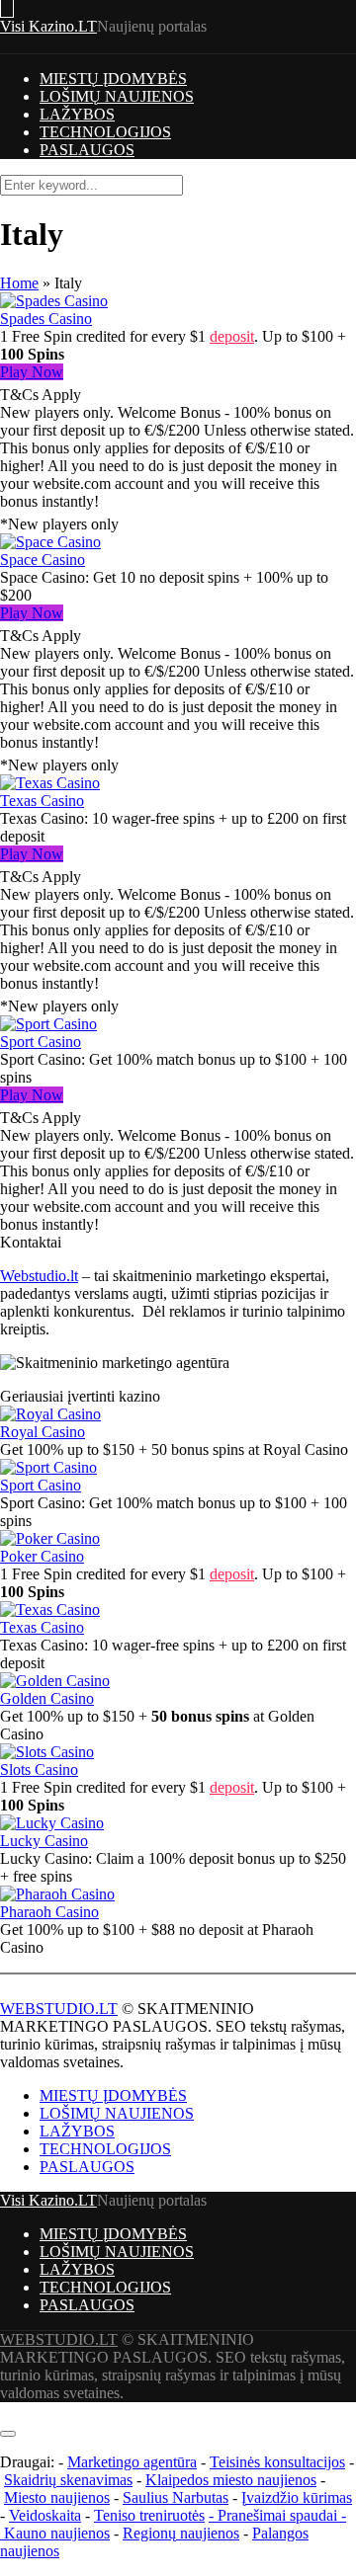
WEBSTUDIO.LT (59, 2009)
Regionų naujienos (181, 2533)
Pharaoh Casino (49, 1912)
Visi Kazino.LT (48, 26)
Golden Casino (47, 1698)
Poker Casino (42, 1556)
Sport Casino (41, 1042)
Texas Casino (42, 801)
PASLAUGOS (87, 150)
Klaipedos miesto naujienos (231, 2480)
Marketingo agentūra (132, 2462)
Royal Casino (43, 1432)
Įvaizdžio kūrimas (297, 2497)
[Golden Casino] (55, 1681)
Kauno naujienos (57, 2533)
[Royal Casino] (50, 1414)
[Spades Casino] (54, 301)
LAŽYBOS (77, 114)
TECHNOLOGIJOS (105, 132)
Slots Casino (39, 1770)
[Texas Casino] (50, 783)
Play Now (32, 372)
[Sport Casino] (48, 1024)
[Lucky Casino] (52, 1823)
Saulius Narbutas (176, 2497)
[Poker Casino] (50, 1538)
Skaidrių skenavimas (68, 2480)
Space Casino (43, 560)
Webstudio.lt (39, 1276)
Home (19, 283)
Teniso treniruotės (149, 2515)
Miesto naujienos (57, 2497)
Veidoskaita (45, 2515)
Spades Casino (46, 319)
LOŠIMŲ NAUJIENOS (117, 96)
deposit (232, 336)
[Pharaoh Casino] (57, 1894)
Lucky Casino (44, 1841)
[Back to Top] (6, 2411)
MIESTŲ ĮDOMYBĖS (113, 79)
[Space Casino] (50, 542)
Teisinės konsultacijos (277, 2462)
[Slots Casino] (47, 1752)
